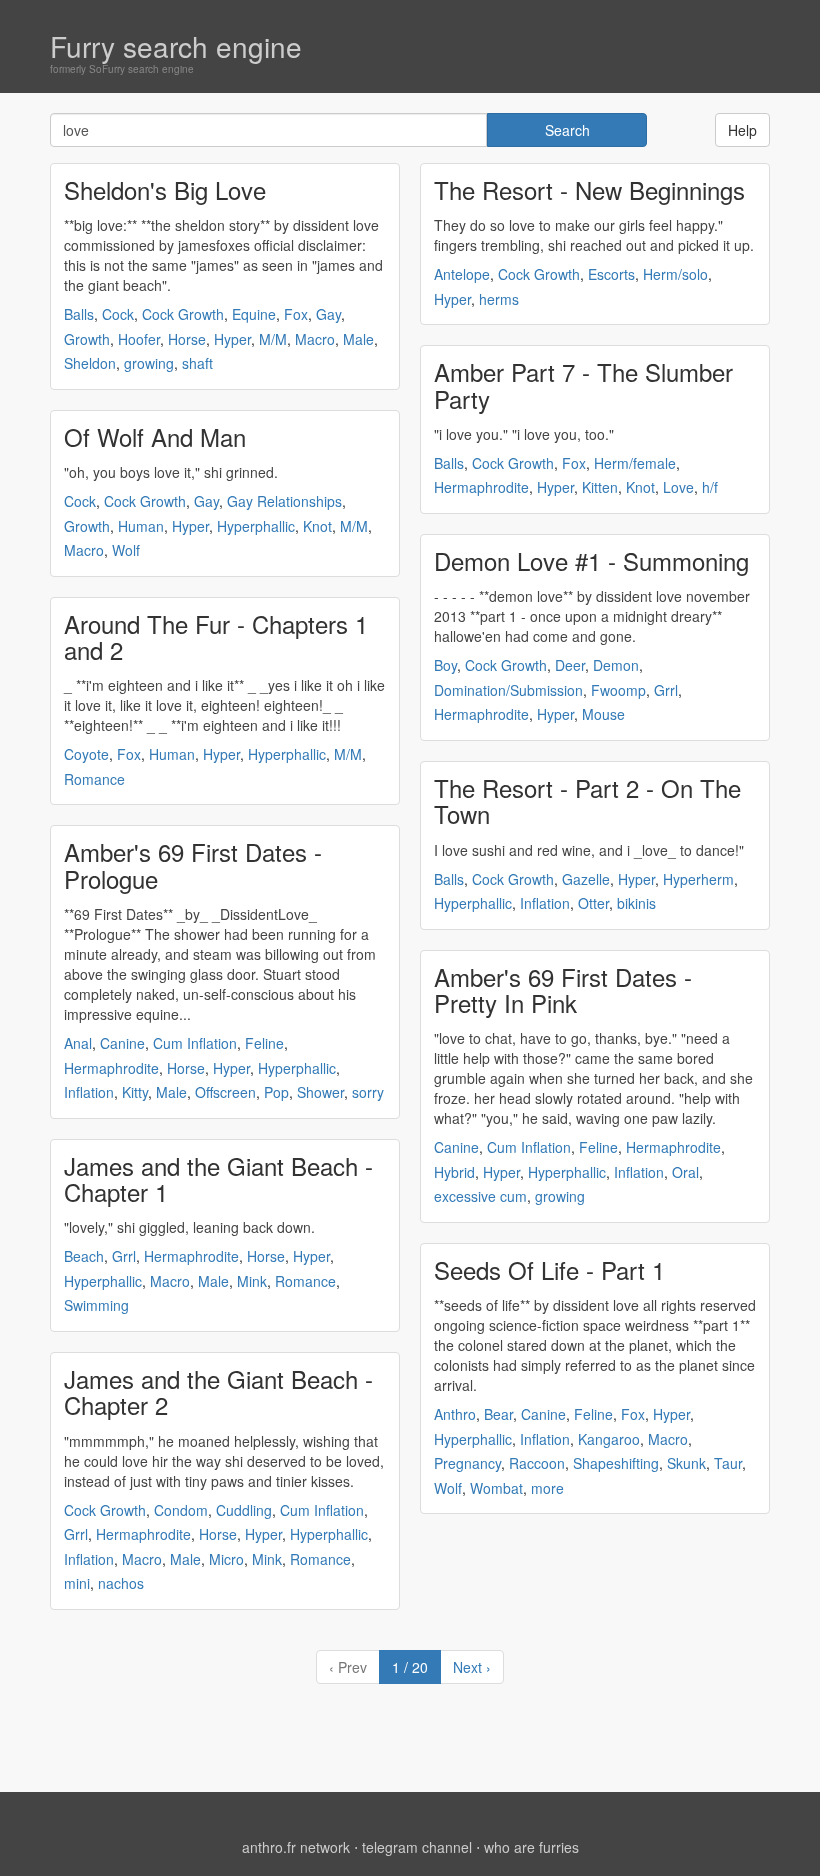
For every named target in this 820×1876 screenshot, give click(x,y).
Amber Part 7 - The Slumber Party (583, 384)
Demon (616, 665)
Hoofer (139, 339)
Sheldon (90, 363)
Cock (118, 314)
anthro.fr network (296, 1847)
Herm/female (635, 463)
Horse (187, 339)
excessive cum (480, 1196)
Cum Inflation (195, 1043)
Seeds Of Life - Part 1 (549, 1269)
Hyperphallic (256, 526)
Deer (570, 665)
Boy (445, 665)
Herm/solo (675, 274)
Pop (276, 1092)
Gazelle (586, 879)
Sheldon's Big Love (165, 189)
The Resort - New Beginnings (589, 189)
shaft (197, 363)
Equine (254, 314)
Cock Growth (183, 314)
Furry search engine (176, 46)
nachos (121, 1583)
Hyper (232, 339)
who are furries (531, 1847)
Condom (181, 1510)
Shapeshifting (616, 1463)
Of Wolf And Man (155, 436)
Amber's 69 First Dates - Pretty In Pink (563, 989)
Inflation (89, 1092)
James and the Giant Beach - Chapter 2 (218, 1391)
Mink (252, 1281)
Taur (728, 1463)
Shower (320, 1092)
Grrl (124, 1256)
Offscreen (225, 1092)
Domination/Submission (508, 690)
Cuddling (244, 1510)
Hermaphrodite (111, 1068)
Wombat (496, 1488)
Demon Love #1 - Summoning (591, 560)
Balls (79, 314)
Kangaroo (609, 1439)
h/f (710, 487)
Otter (593, 903)
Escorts (611, 274)
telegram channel (417, 1847)
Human (141, 526)
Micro (226, 1559)
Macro (315, 339)
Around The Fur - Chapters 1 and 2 (216, 636)
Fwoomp (618, 690)
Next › (472, 1667)
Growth (87, 339)
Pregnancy (467, 1463)
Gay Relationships (284, 501)
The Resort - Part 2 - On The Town (587, 800)
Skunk (686, 1463)
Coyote (86, 754)
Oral (685, 1172)
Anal (78, 1043)
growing (149, 363)
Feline (264, 1043)
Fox (296, 314)
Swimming (96, 1305)
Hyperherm (698, 879)
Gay (328, 314)
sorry (368, 1092)
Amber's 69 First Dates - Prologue (193, 864)
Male (358, 339)
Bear (498, 1414)
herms (499, 299)
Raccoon (537, 1463)
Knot (317, 526)
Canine (122, 1043)
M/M (273, 339)
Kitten (600, 487)
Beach (84, 1256)
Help (742, 130)
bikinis (636, 903)
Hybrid (454, 1172)
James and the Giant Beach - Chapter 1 (218, 1178)
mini (77, 1583)
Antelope (462, 274)
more (547, 1488)
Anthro (455, 1414)
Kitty (135, 1092)
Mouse (603, 714)
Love (678, 487)
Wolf (126, 550)
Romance (94, 779)
